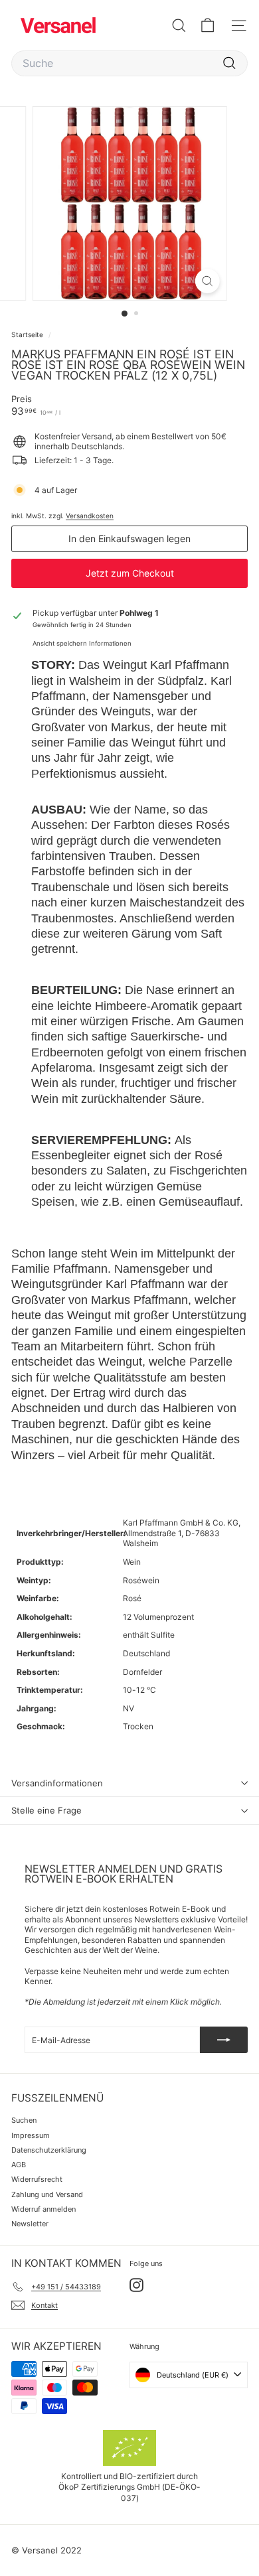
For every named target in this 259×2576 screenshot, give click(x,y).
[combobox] (129, 63)
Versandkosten (90, 516)
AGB (19, 2165)
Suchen (24, 2120)
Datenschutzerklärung (49, 2150)
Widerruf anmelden (43, 2209)
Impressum (31, 2135)
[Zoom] (207, 281)
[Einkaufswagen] (208, 26)
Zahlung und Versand (47, 2194)
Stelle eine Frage (46, 1810)
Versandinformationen (57, 1783)
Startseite (28, 334)
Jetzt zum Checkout (130, 573)
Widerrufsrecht (37, 2179)
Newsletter (30, 2224)
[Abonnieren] (224, 2040)
